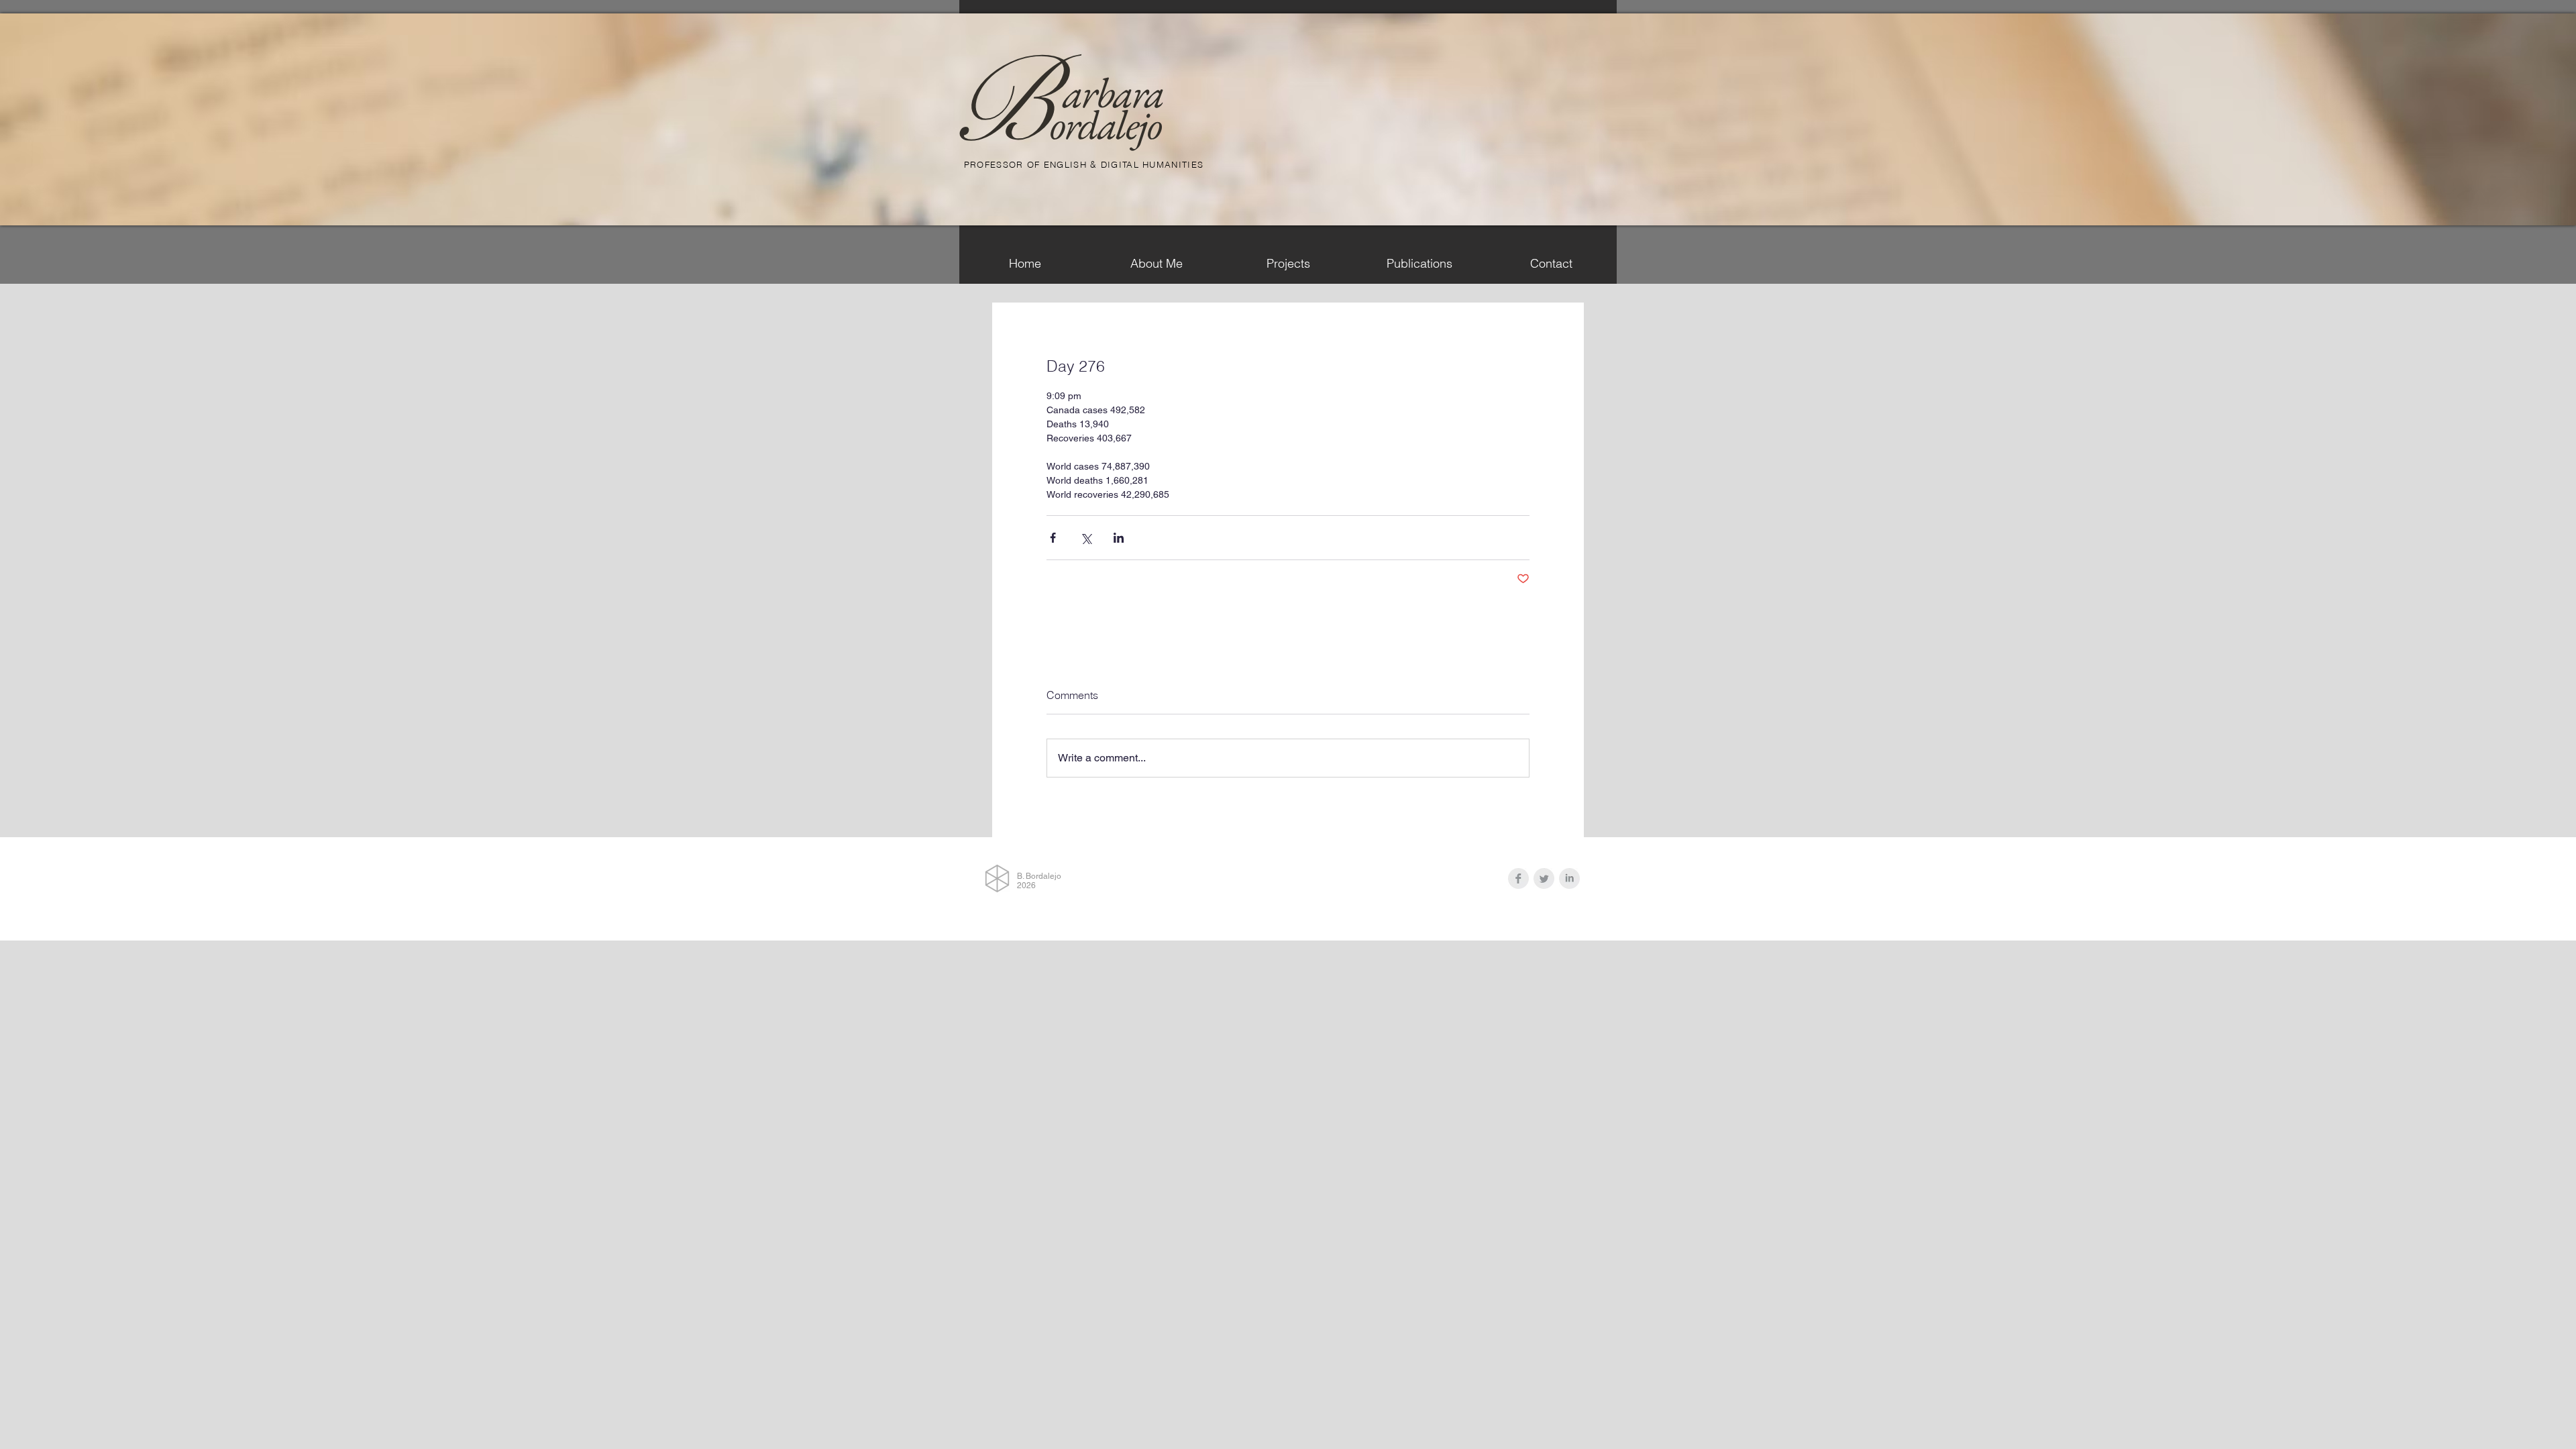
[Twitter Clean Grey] (1544, 878)
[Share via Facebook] (1053, 538)
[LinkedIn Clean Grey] (1569, 878)
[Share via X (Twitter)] (1086, 538)
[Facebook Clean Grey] (1518, 878)
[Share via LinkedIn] (1119, 538)
